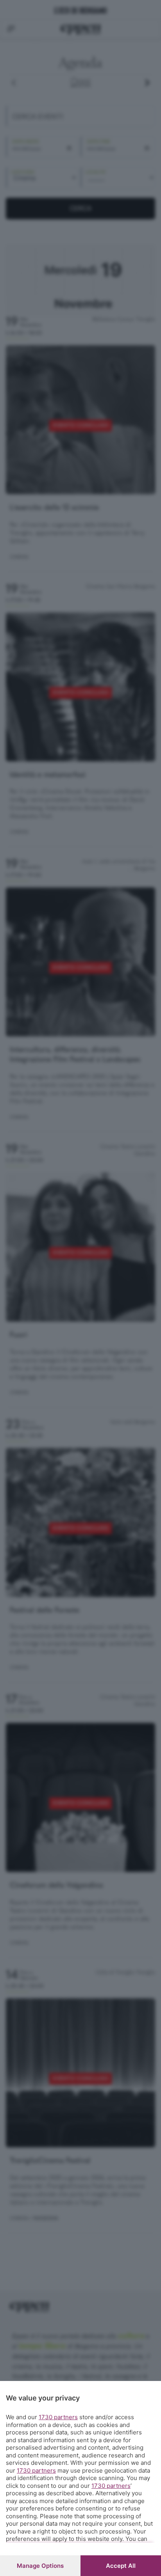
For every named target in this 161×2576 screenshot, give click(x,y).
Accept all (121, 2566)
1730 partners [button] (58, 2417)
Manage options (40, 2566)
